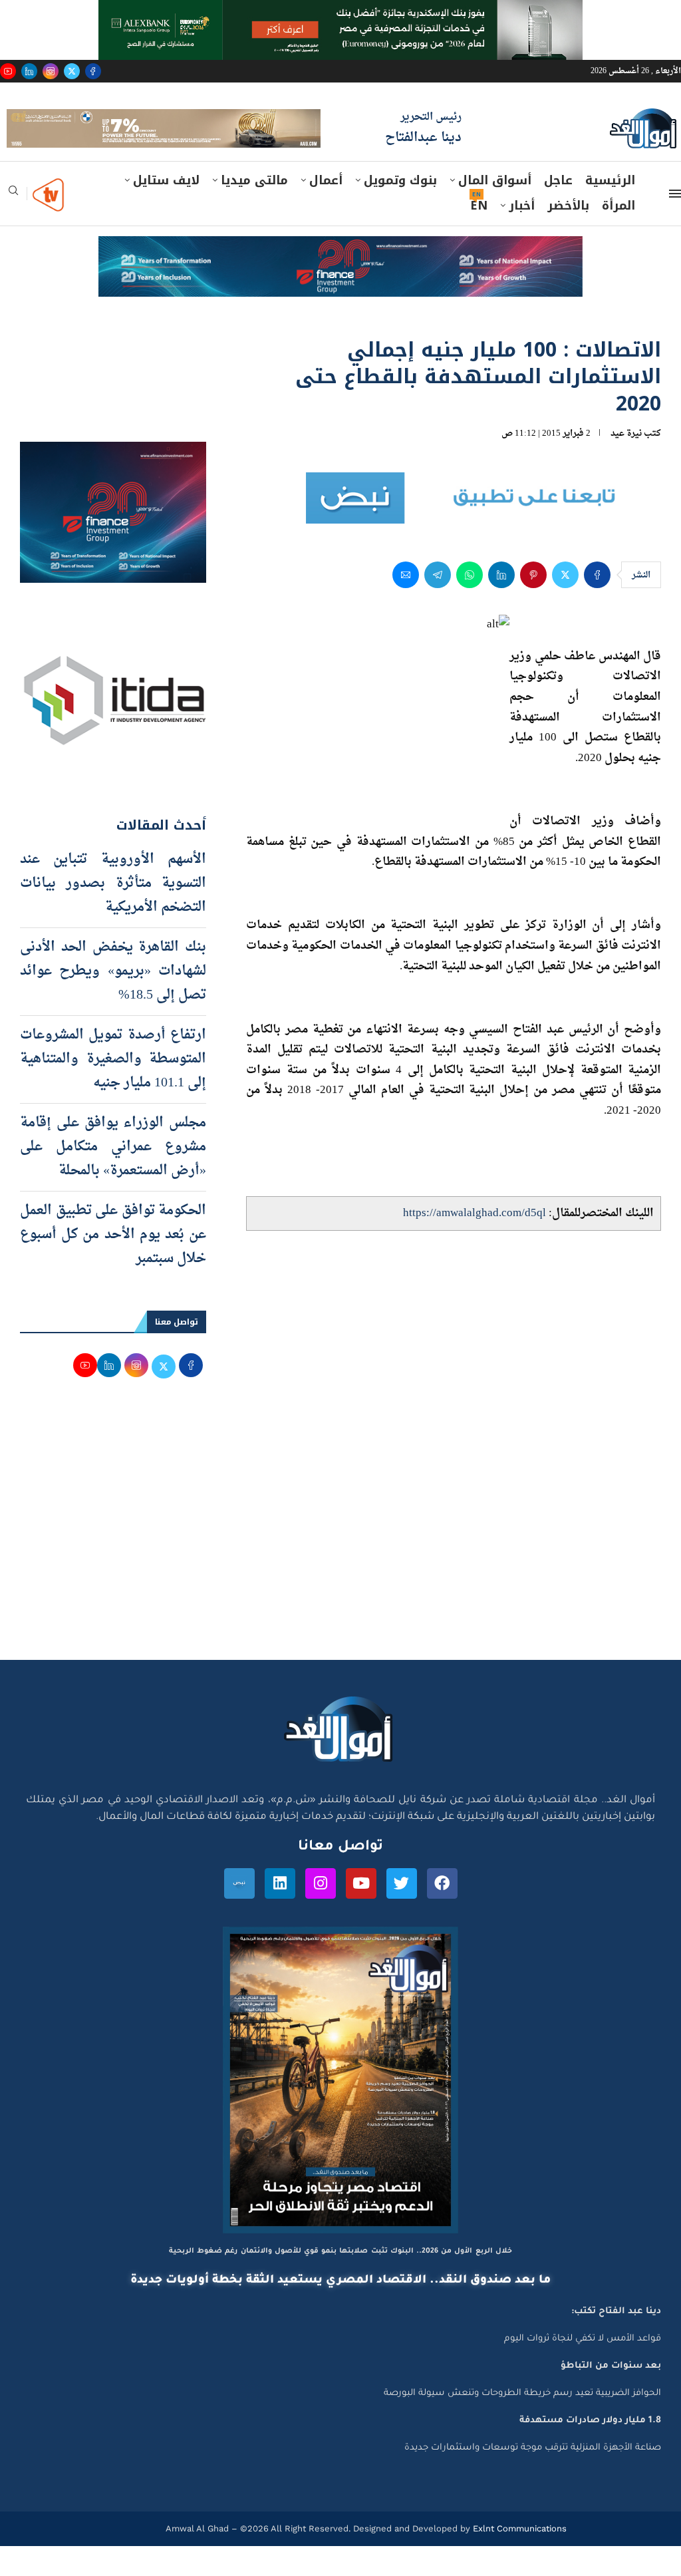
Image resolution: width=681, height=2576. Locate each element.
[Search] (13, 225)
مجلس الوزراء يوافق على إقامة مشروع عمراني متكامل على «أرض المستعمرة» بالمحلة (113, 1178)
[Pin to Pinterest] (533, 605)
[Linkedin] (29, 71)
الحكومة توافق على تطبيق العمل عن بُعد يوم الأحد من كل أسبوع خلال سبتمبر (113, 1265)
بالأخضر (568, 236)
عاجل (558, 211)
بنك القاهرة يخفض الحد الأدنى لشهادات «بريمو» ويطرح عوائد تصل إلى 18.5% (113, 1002)
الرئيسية (610, 211)
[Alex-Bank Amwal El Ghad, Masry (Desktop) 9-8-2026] (340, 13)
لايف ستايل (166, 211)
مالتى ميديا (254, 211)
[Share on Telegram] (438, 605)
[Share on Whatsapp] (470, 605)
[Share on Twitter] (565, 605)
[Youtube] (8, 71)
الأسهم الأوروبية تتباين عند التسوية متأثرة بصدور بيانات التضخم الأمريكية (113, 914)
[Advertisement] (340, 1564)
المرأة (618, 236)
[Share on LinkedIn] (501, 605)
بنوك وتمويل (400, 211)
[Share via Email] (406, 605)
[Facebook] (93, 71)
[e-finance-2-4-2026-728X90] (340, 279)
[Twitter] (72, 71)
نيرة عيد (626, 464)
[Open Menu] (675, 224)
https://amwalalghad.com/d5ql (475, 1244)
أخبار (522, 236)
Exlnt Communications (518, 2558)
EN (479, 236)
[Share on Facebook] (597, 605)
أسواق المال (495, 211)
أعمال (326, 211)
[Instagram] (51, 71)
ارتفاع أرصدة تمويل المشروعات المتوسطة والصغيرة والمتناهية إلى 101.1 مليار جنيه (113, 1090)
